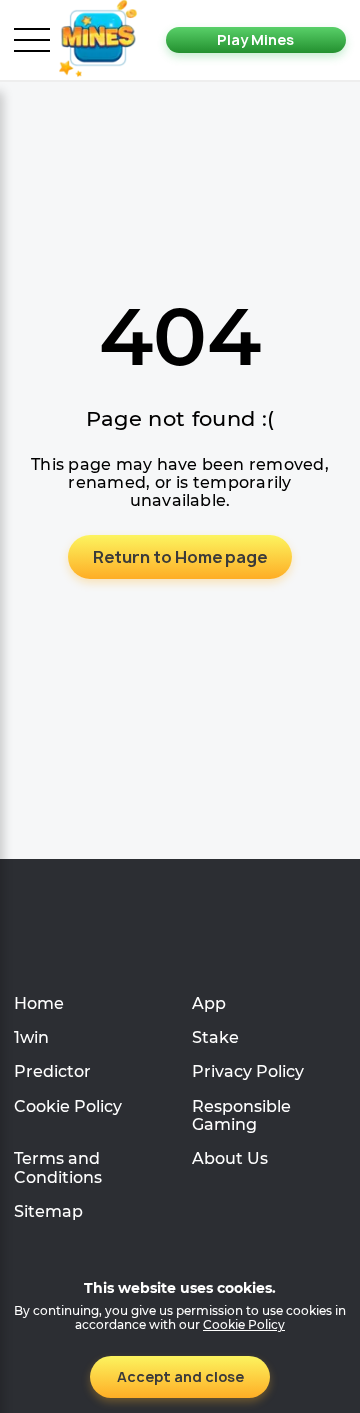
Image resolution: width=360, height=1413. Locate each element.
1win (31, 1037)
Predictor (52, 1071)
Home (39, 1003)
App (209, 1003)
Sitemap (48, 1211)
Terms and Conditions (58, 1167)
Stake (215, 1037)
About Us (230, 1158)
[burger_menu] (32, 40)
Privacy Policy (248, 1071)
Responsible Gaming (241, 1115)
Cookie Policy (68, 1106)
